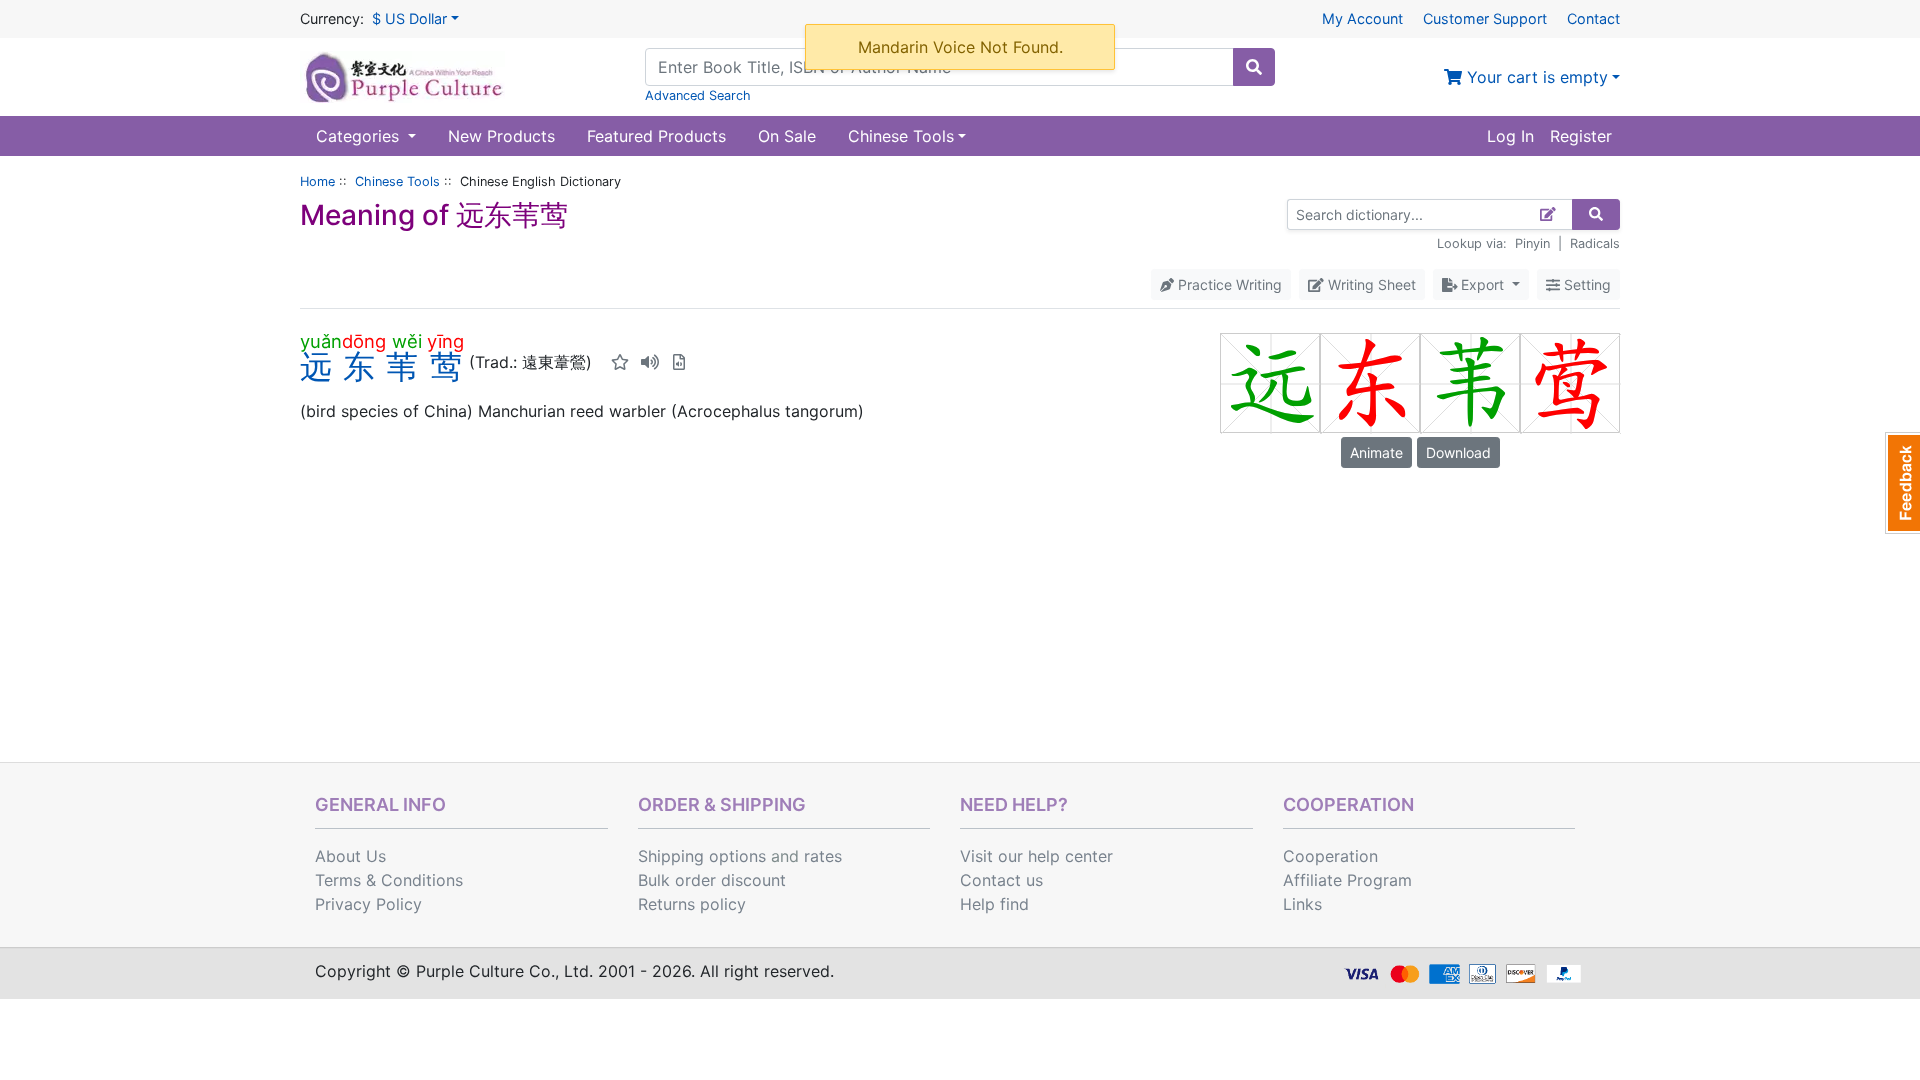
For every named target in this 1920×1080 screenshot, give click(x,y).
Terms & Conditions (389, 880)
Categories (360, 136)
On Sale (787, 136)
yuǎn (321, 341)
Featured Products (656, 136)
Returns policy (692, 904)
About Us (350, 856)
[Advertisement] (960, 612)
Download (1458, 452)
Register (1581, 136)
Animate (1376, 452)
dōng (364, 341)
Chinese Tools (397, 181)
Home (317, 181)
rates (823, 856)
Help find (994, 904)
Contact (1593, 18)
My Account (1362, 18)
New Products (501, 136)
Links (1302, 904)
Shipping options (702, 856)
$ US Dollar (409, 18)
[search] (1254, 67)
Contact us (1001, 880)
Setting (1585, 284)
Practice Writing (1228, 284)
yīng (445, 341)
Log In (1510, 136)
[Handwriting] (1548, 214)
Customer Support (1485, 18)
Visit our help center (1036, 856)
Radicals (1595, 243)
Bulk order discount (712, 880)
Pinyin (1532, 243)
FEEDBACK (1902, 483)
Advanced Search (698, 95)
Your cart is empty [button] (1535, 77)
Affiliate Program (1347, 880)
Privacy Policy (368, 904)
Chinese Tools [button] (901, 136)
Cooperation (1330, 856)
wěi (406, 341)
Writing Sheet (1370, 284)
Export (1482, 284)
